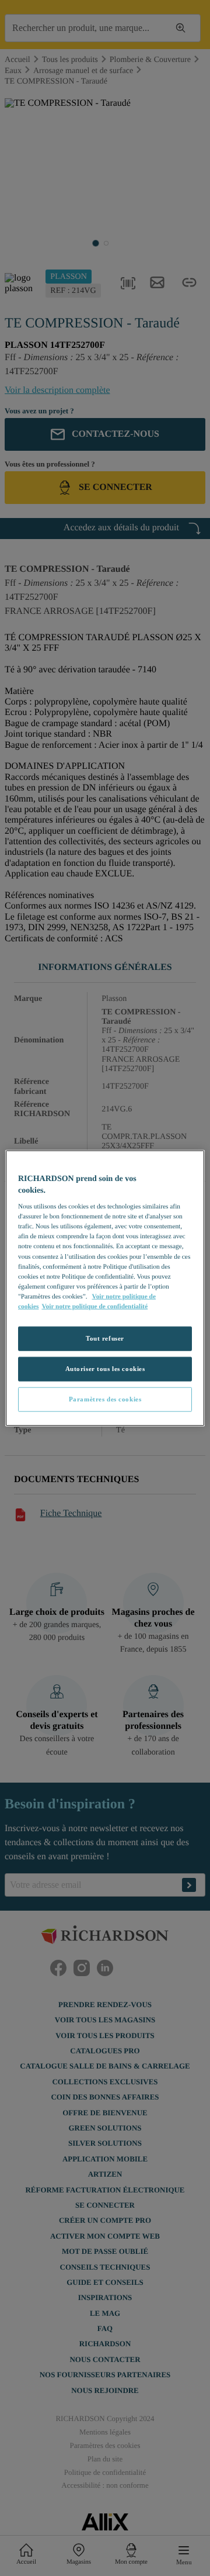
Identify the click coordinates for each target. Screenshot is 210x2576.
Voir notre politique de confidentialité (94, 1306)
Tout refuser (105, 1338)
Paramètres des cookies (105, 1399)
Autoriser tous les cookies (105, 1368)
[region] (105, 1288)
